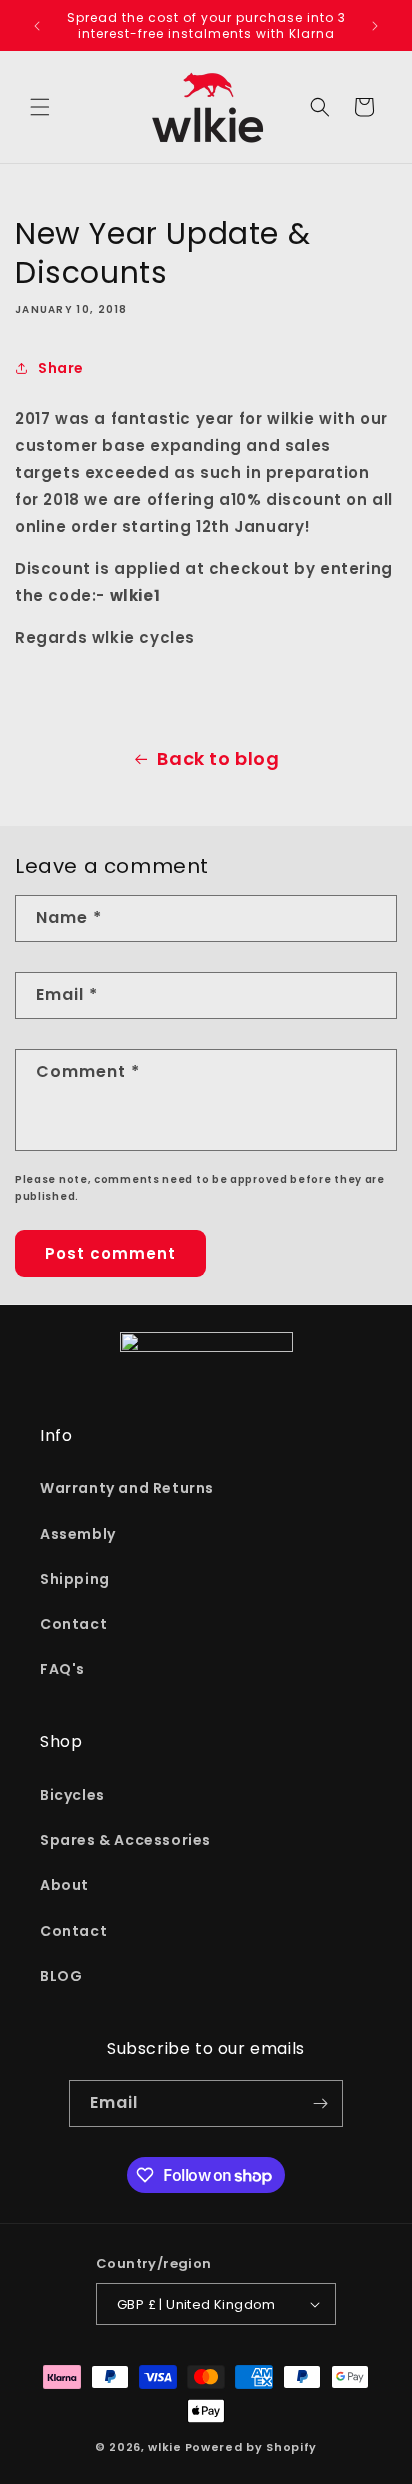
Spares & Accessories (125, 1840)
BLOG (61, 1976)
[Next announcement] (375, 26)
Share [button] (61, 368)
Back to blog (218, 758)
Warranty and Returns (127, 1488)
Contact (73, 1624)
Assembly (78, 1534)
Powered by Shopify (251, 2447)
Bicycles (72, 1795)
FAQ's (62, 1669)
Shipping (75, 1579)
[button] (40, 107)
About (64, 1885)
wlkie (165, 2447)
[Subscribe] (320, 2103)
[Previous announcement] (37, 26)
